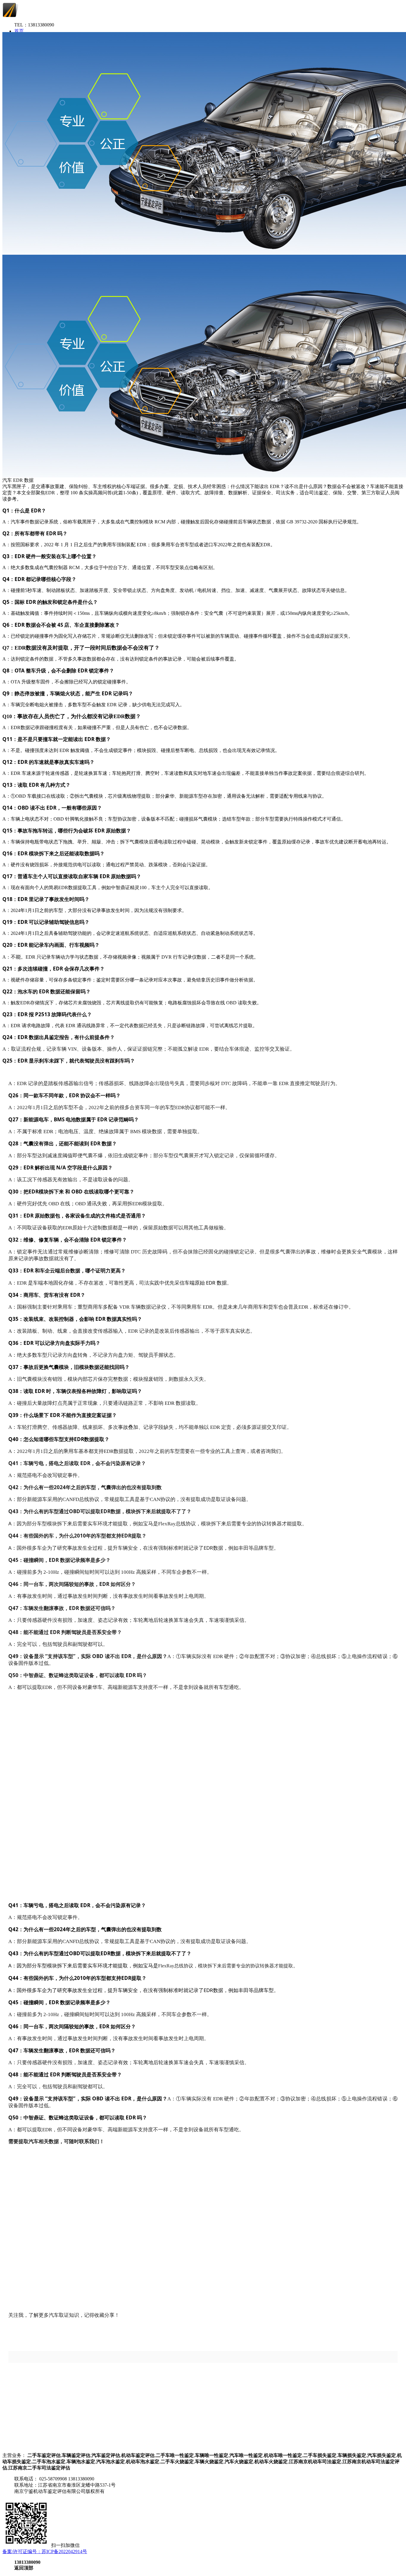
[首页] (47, 16)
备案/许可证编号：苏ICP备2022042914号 (45, 2552)
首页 (19, 31)
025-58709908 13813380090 (67, 2479)
